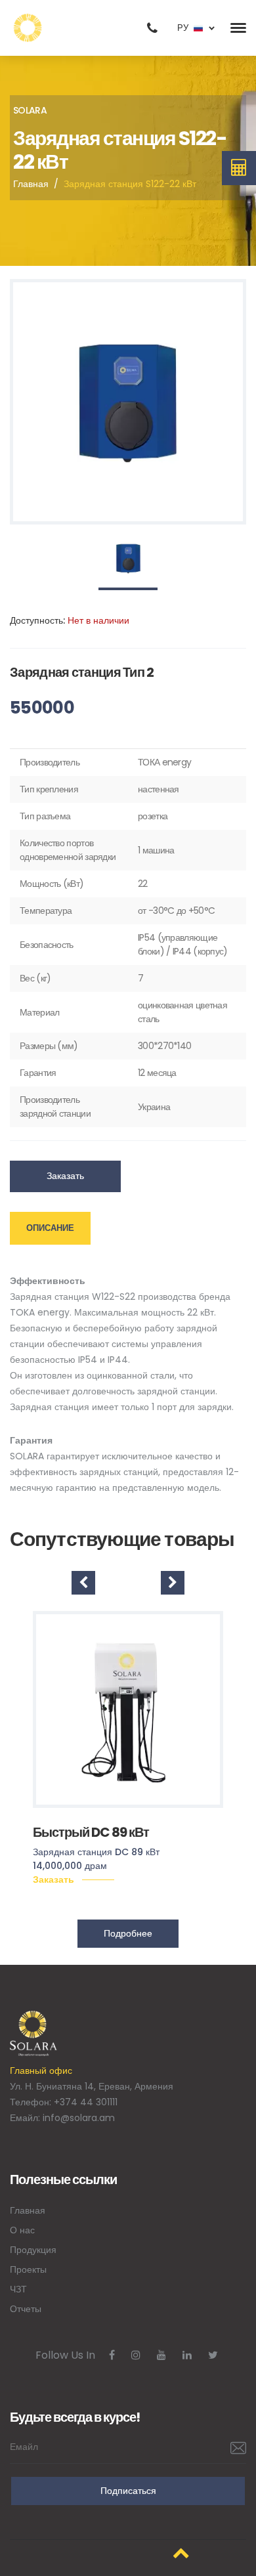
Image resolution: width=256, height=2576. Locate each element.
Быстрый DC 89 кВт (91, 1832)
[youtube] (161, 2355)
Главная (31, 184)
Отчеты (26, 2309)
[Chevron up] (181, 2553)
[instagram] (136, 2355)
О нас (22, 2230)
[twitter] (213, 2355)
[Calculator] (239, 168)
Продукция (33, 2250)
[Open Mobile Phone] (152, 28)
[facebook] (112, 2355)
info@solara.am (79, 2118)
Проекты (28, 2269)
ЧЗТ (18, 2289)
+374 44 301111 (86, 2102)
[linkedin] (187, 2355)
